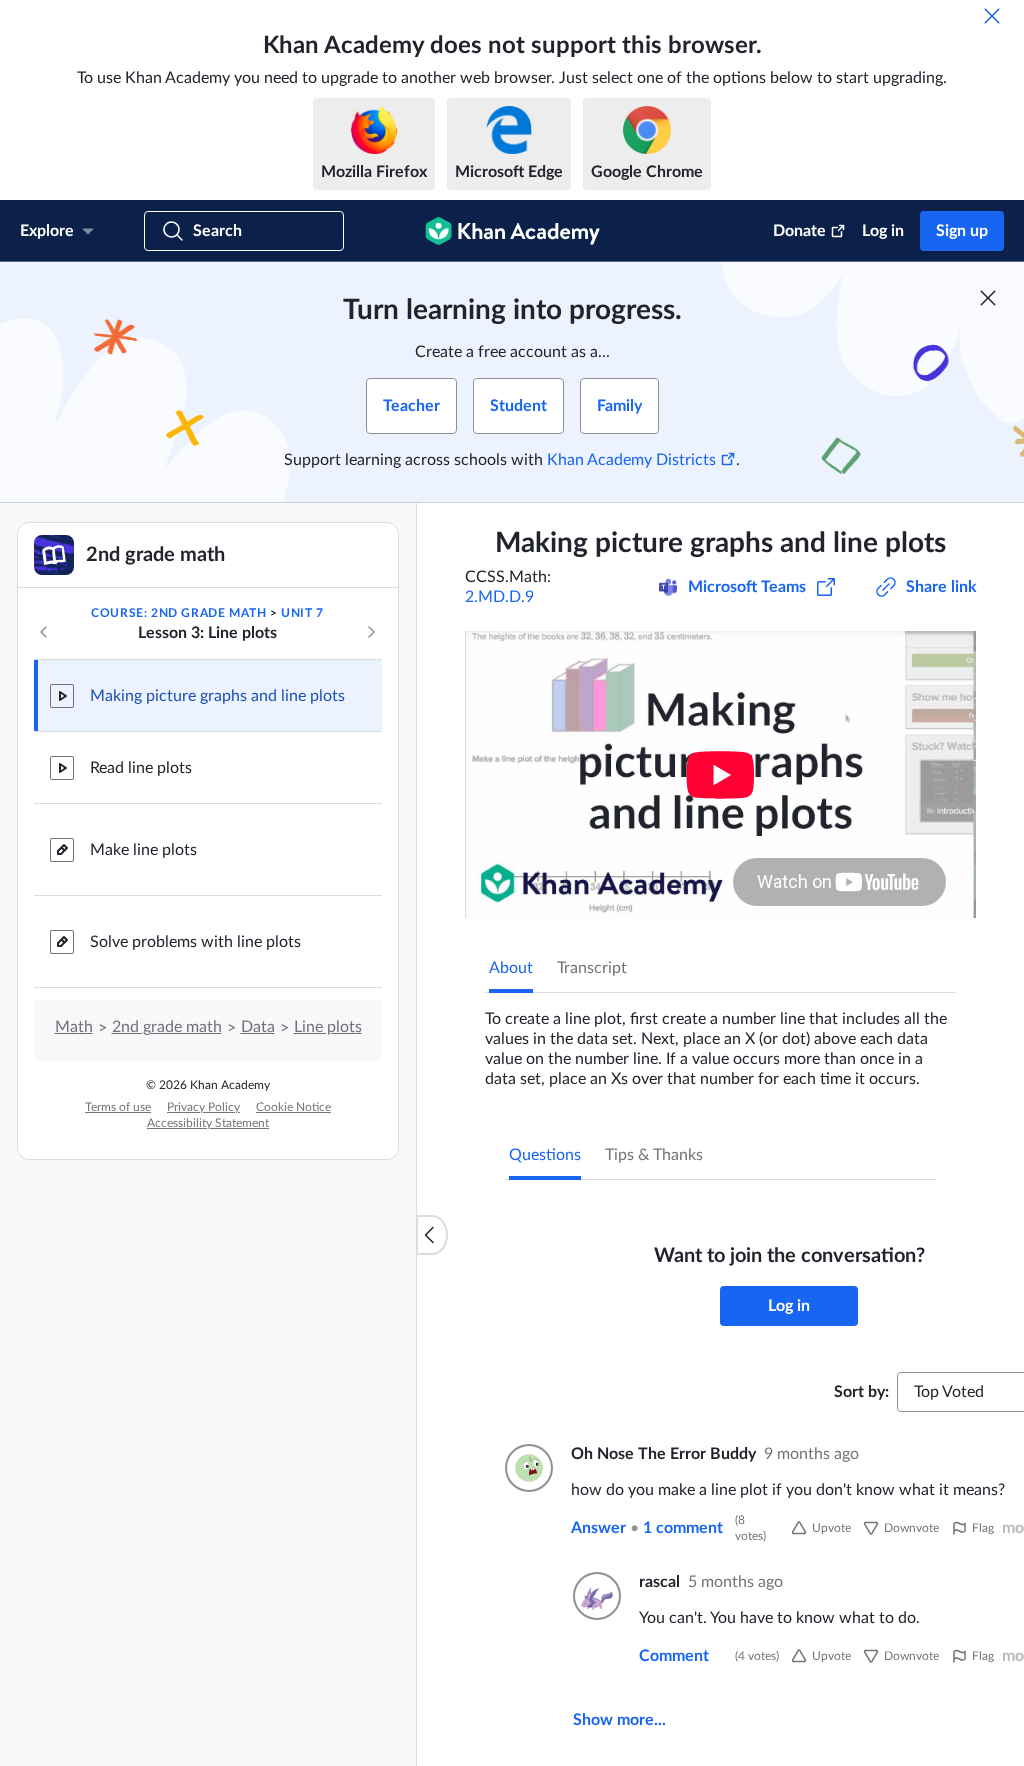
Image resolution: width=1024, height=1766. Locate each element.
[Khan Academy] (512, 231)
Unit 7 (302, 613)
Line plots (328, 1027)
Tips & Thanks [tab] (654, 1155)
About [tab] (511, 968)
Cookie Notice (293, 1107)
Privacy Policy (203, 1107)
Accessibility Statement (208, 1123)
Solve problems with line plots (195, 942)
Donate (799, 231)
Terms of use (118, 1107)
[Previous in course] (44, 632)
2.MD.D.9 (499, 597)
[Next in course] (371, 632)
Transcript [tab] (592, 968)
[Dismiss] (992, 16)
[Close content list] (432, 1235)
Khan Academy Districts (631, 460)
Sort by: (861, 1392)
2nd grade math (167, 1027)
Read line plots (141, 768)
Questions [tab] (545, 1155)
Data (258, 1027)
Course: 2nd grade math (178, 613)
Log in (883, 231)
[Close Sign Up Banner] (988, 298)
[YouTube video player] (720, 774)
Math (74, 1027)
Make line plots (143, 850)
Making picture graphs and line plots (217, 696)
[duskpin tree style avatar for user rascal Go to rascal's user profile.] (594, 1596)
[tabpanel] (720, 1041)
